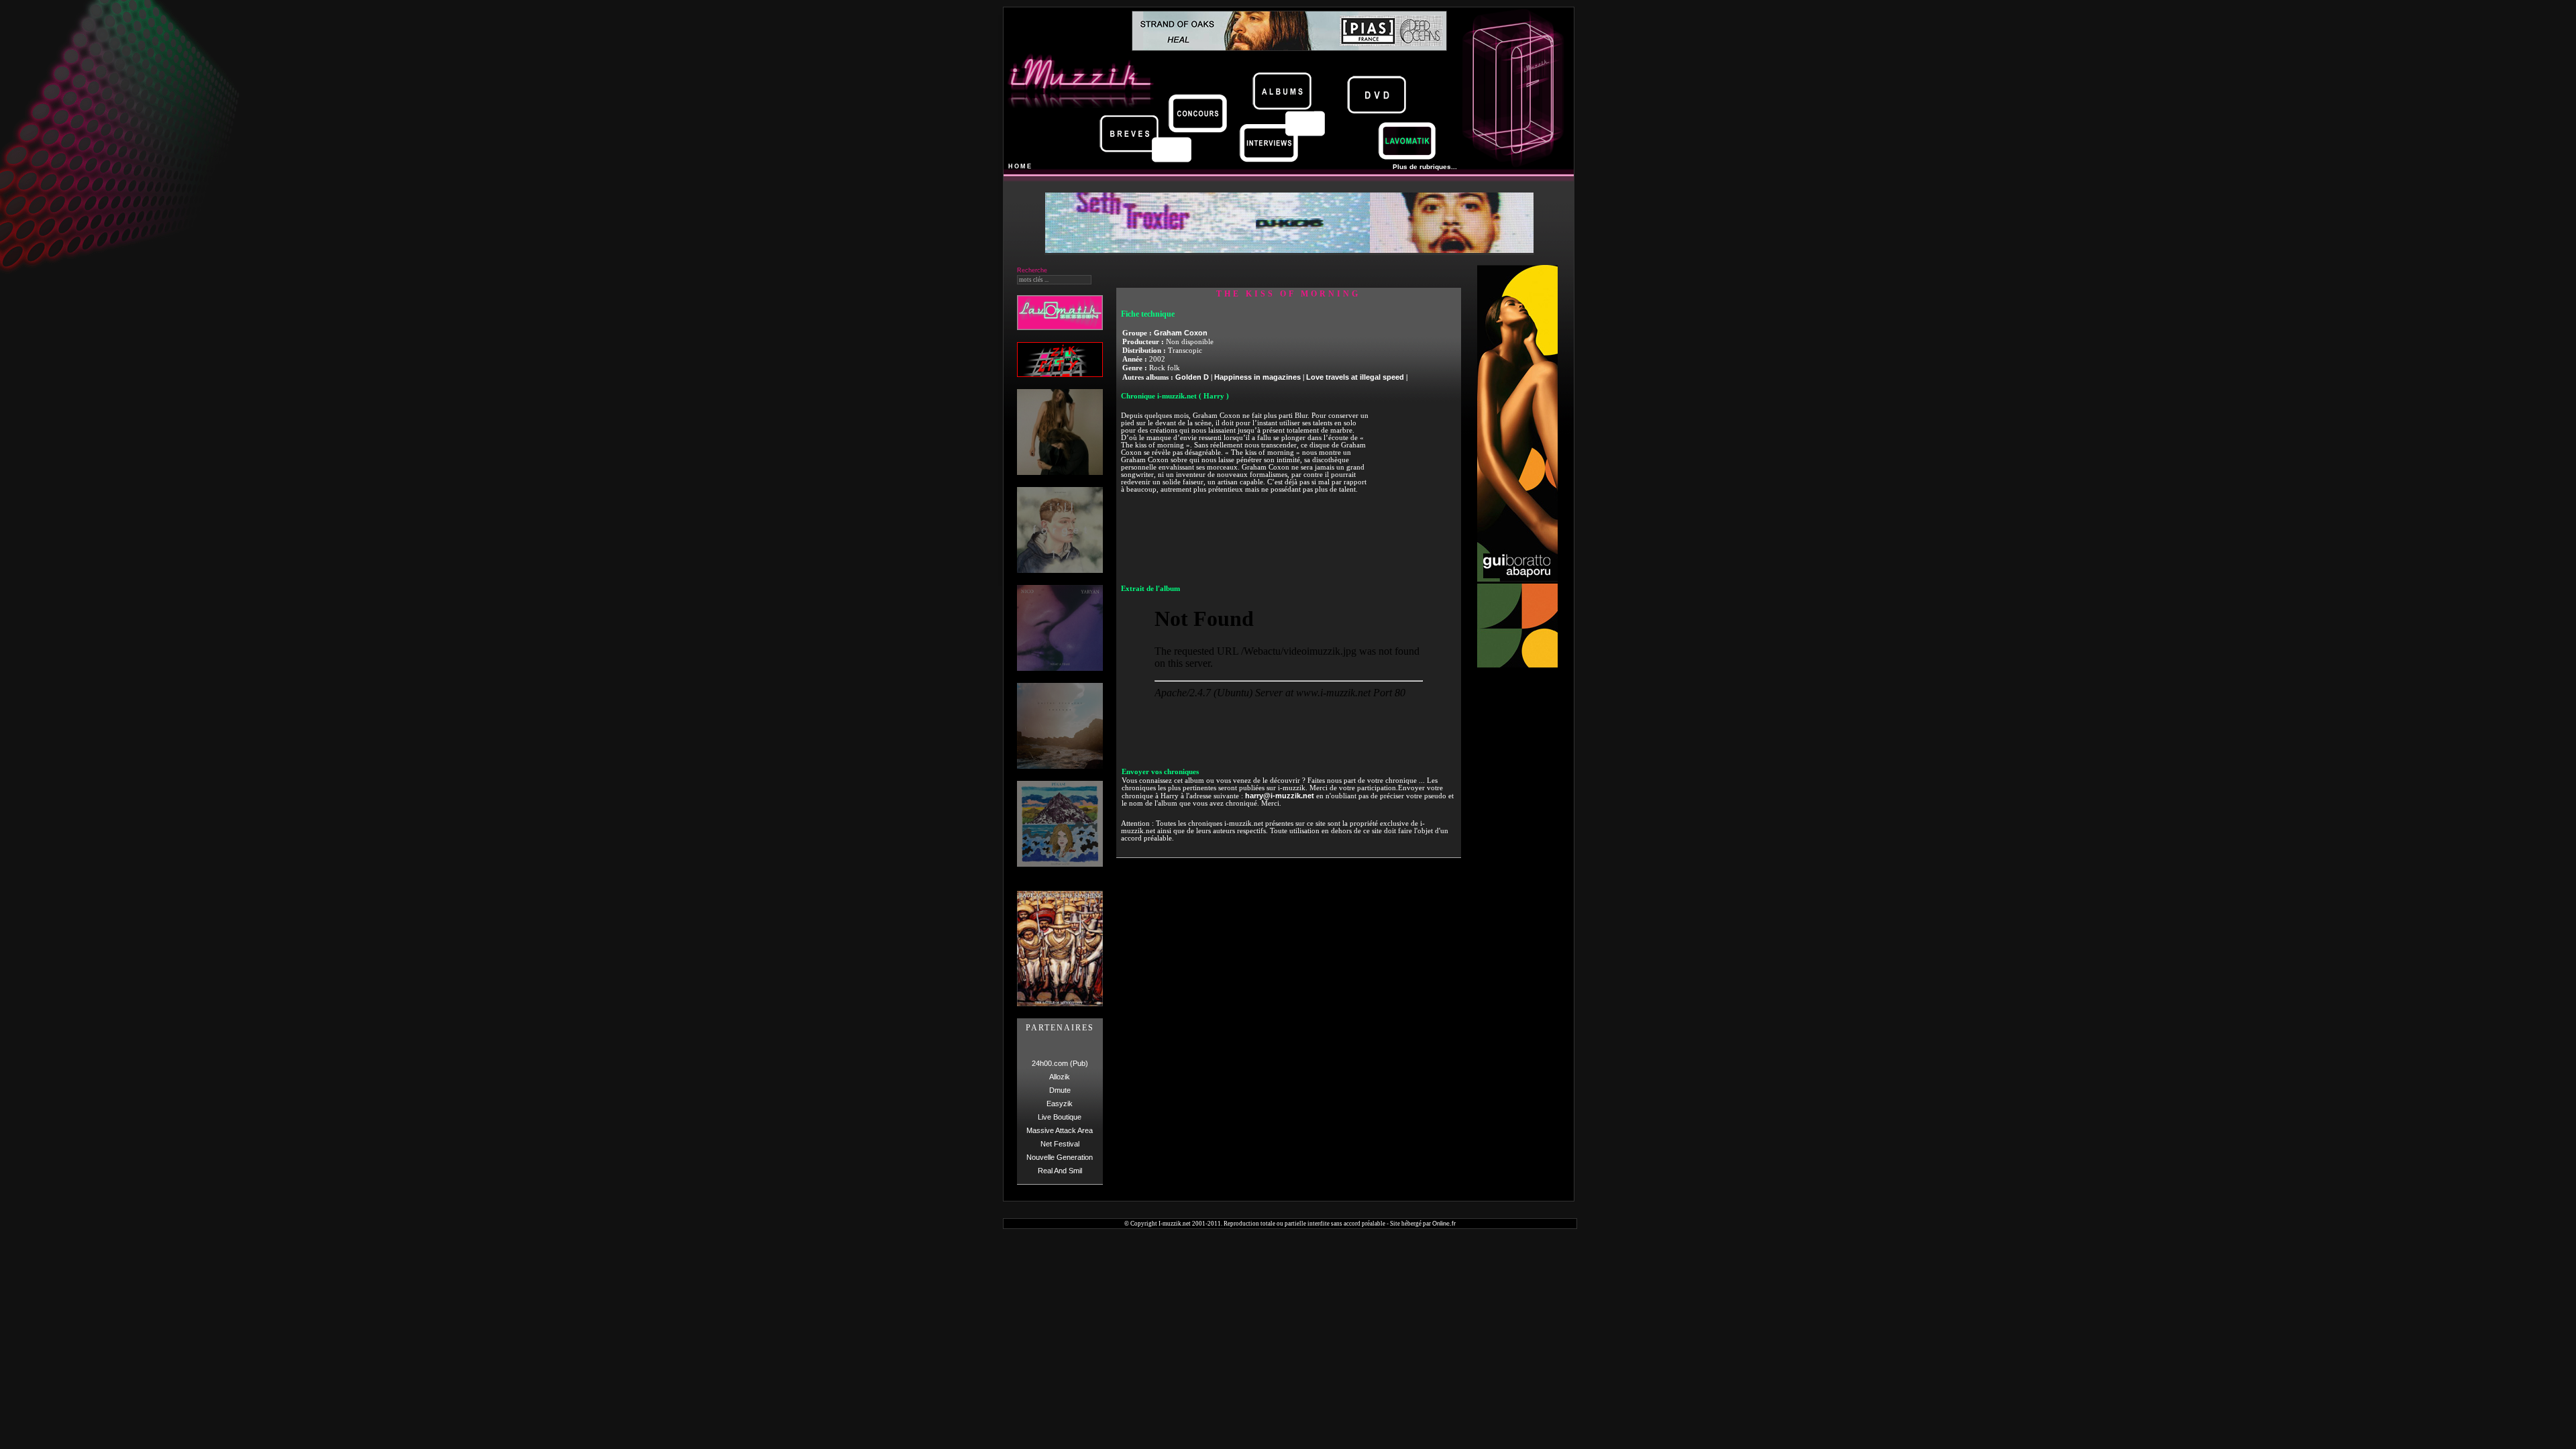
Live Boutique (1060, 1117)
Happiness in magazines (1257, 377)
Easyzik (1060, 1104)
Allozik (1060, 1077)
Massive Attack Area (1060, 1130)
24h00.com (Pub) (1060, 1063)
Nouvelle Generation (1060, 1157)
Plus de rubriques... (1425, 167)
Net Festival (1060, 1144)
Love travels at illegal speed (1355, 377)
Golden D (1192, 377)
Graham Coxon (1181, 333)
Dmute (1060, 1090)
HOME (1020, 166)
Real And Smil (1060, 1171)
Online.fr (1444, 1224)
